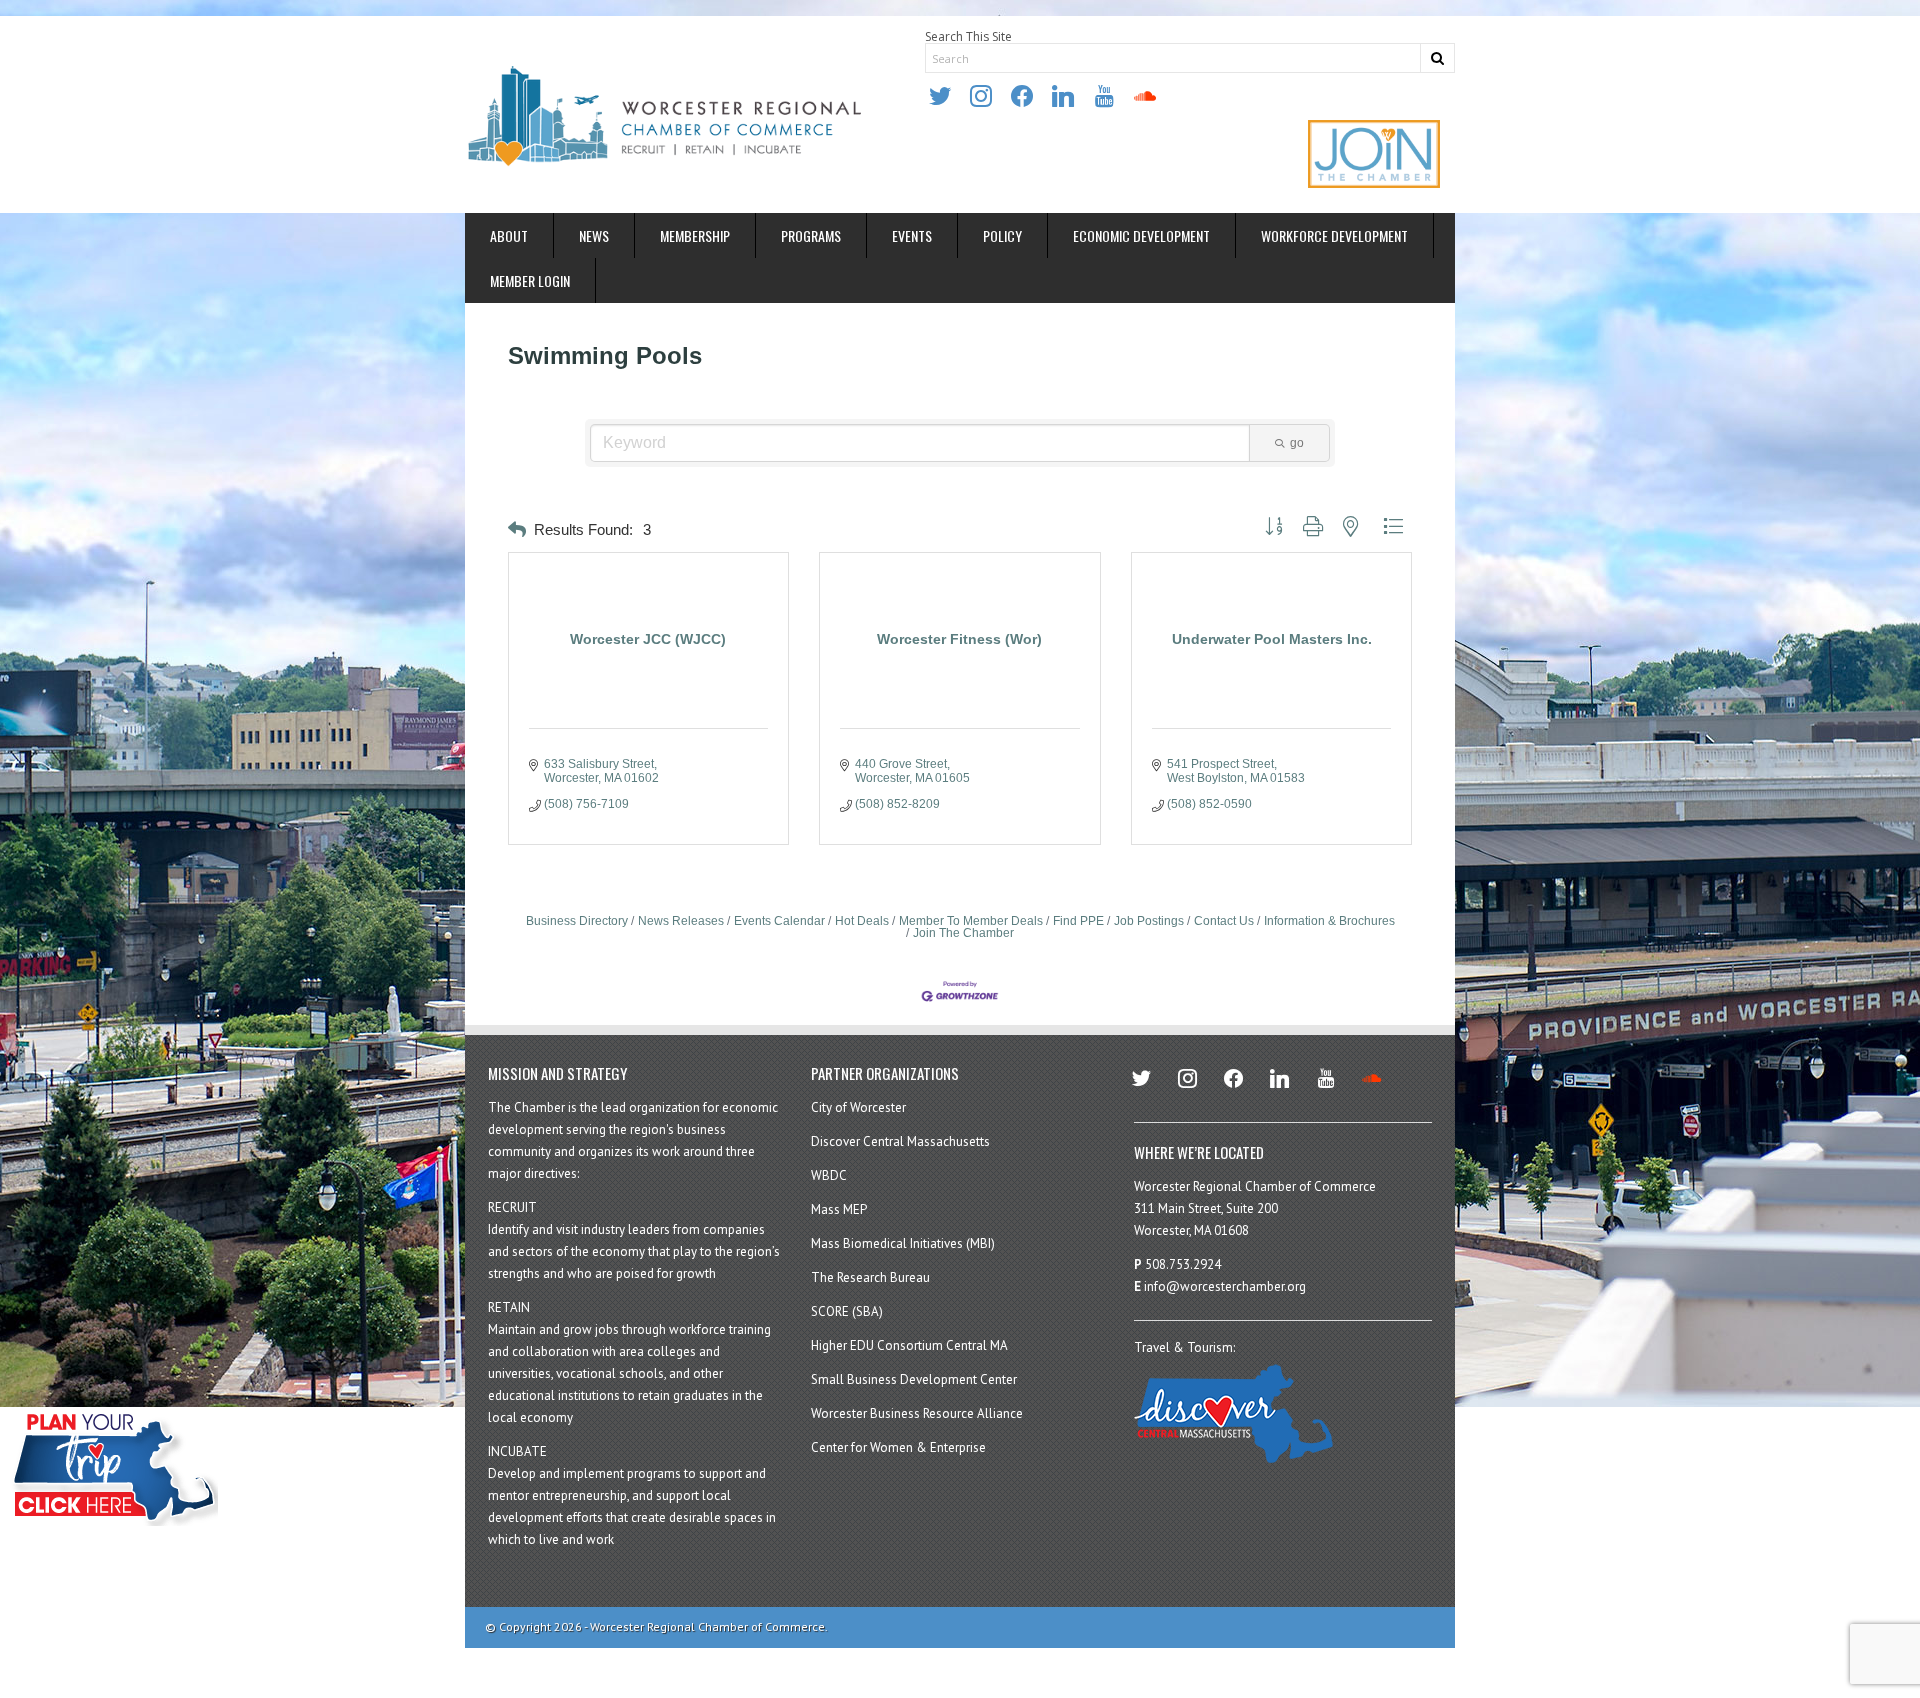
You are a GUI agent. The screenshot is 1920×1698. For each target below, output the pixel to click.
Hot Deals (862, 921)
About (509, 235)
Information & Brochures (1329, 921)
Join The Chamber (963, 933)
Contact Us (1224, 921)
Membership (695, 235)
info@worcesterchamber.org (1225, 1286)
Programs (811, 235)
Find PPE (1078, 921)
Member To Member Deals (971, 921)
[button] (517, 530)
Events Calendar (779, 921)
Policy (1002, 235)
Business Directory (577, 921)
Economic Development (1141, 235)
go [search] (1297, 443)
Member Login (530, 280)
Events (912, 235)
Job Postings (1149, 921)
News (594, 235)
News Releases (681, 921)
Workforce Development (1334, 235)
